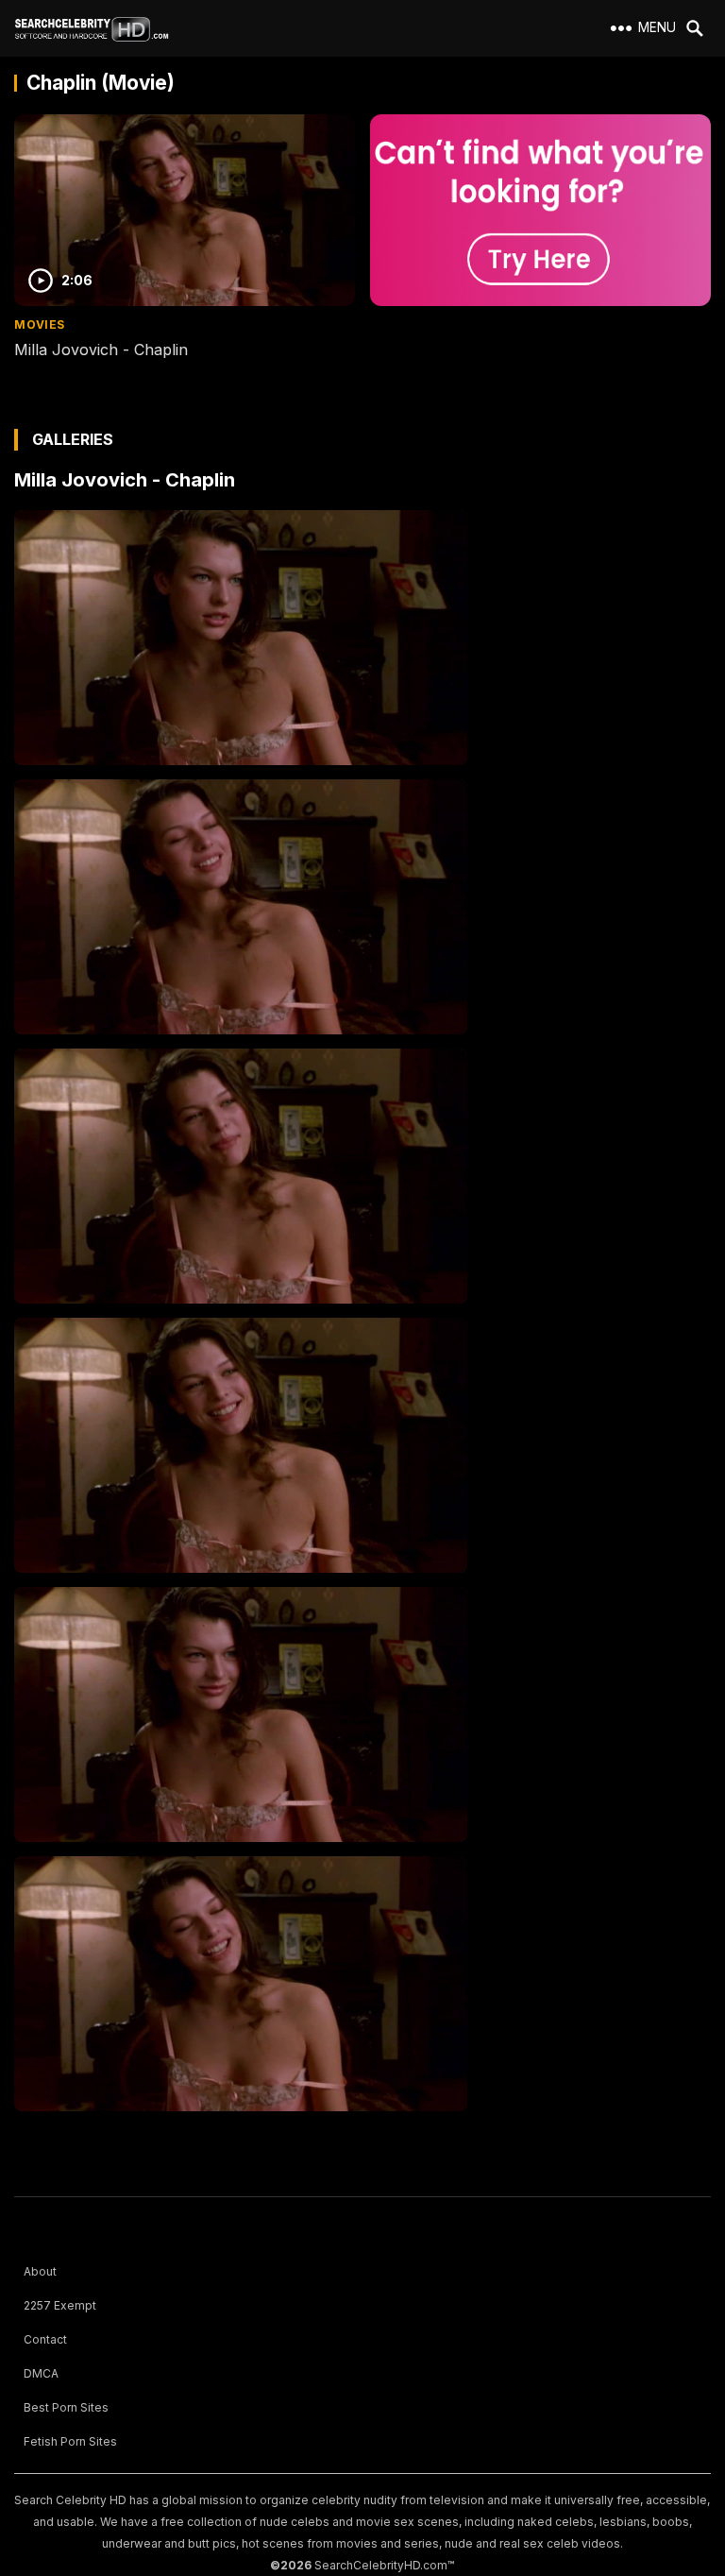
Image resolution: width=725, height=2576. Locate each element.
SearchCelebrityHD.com (381, 2565)
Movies (39, 324)
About (40, 2271)
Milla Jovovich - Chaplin (101, 350)
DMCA (41, 2373)
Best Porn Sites (66, 2407)
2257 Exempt (60, 2305)
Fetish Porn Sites (70, 2441)
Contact (45, 2339)
